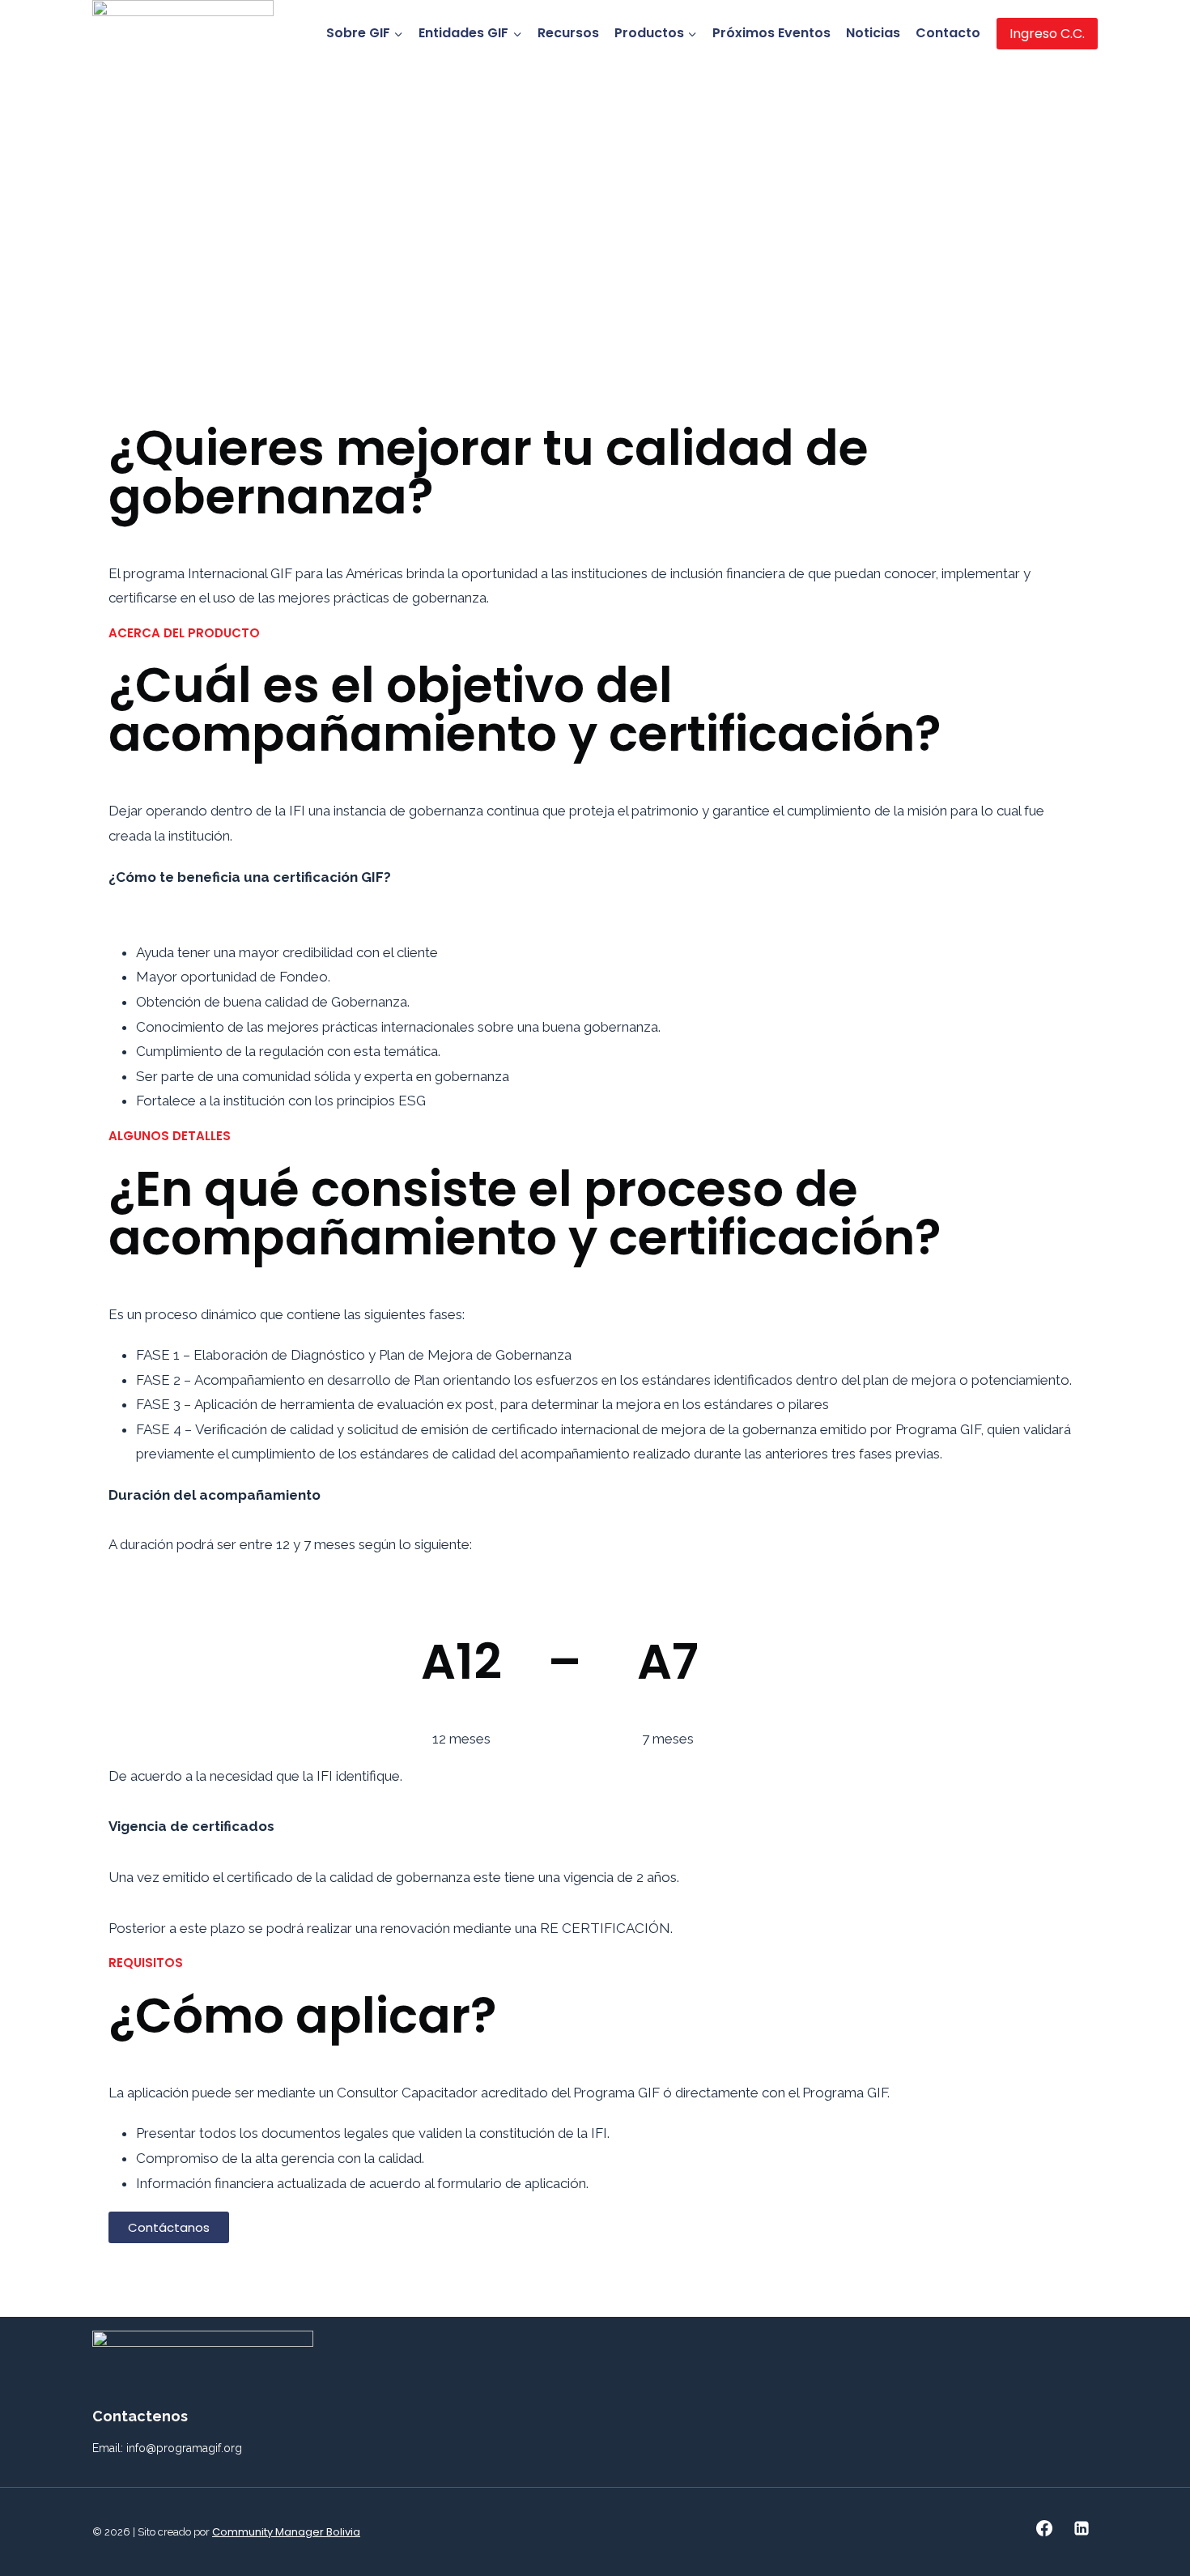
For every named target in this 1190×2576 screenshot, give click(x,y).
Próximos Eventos (771, 33)
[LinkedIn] (1082, 2528)
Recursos (568, 33)
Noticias (873, 33)
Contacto (948, 33)
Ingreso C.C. (1047, 34)
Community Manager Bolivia (286, 2532)
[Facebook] (1044, 2528)
